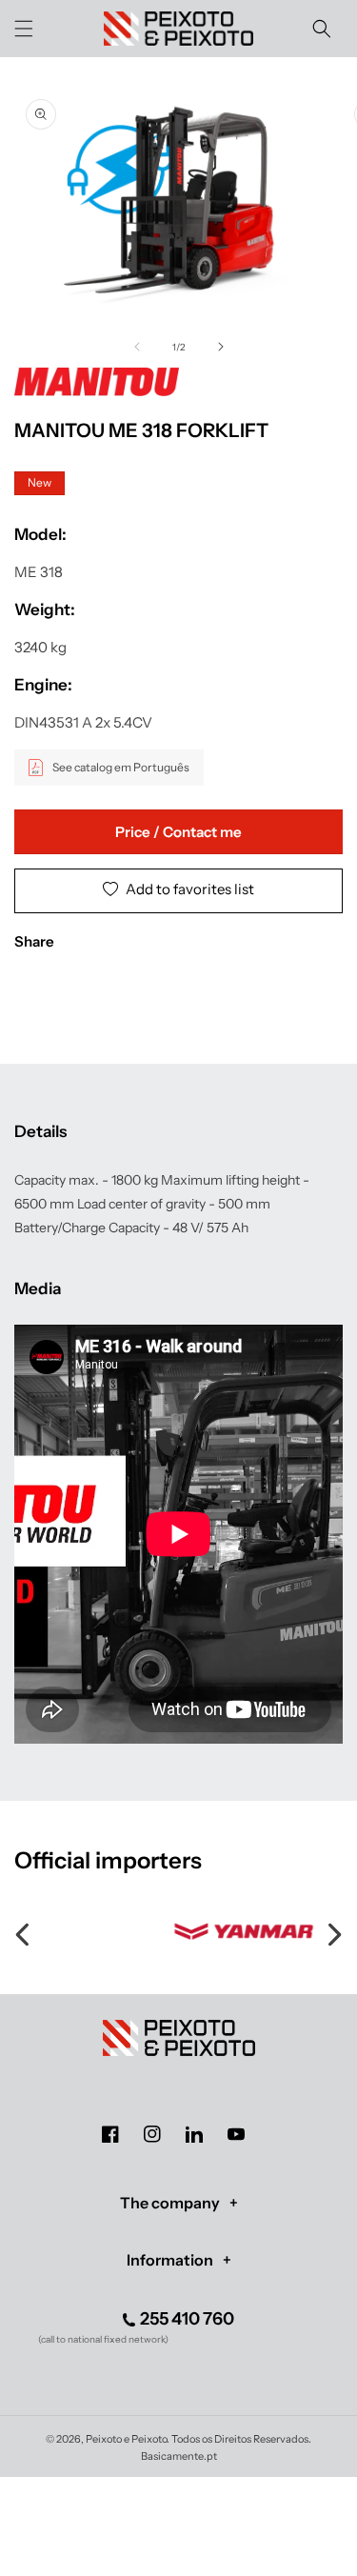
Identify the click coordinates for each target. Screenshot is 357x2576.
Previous (24, 1931)
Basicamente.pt (179, 2456)
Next (333, 1931)
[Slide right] (221, 347)
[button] (24, 29)
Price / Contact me (178, 832)
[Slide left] (137, 347)
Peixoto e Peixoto (126, 2439)
